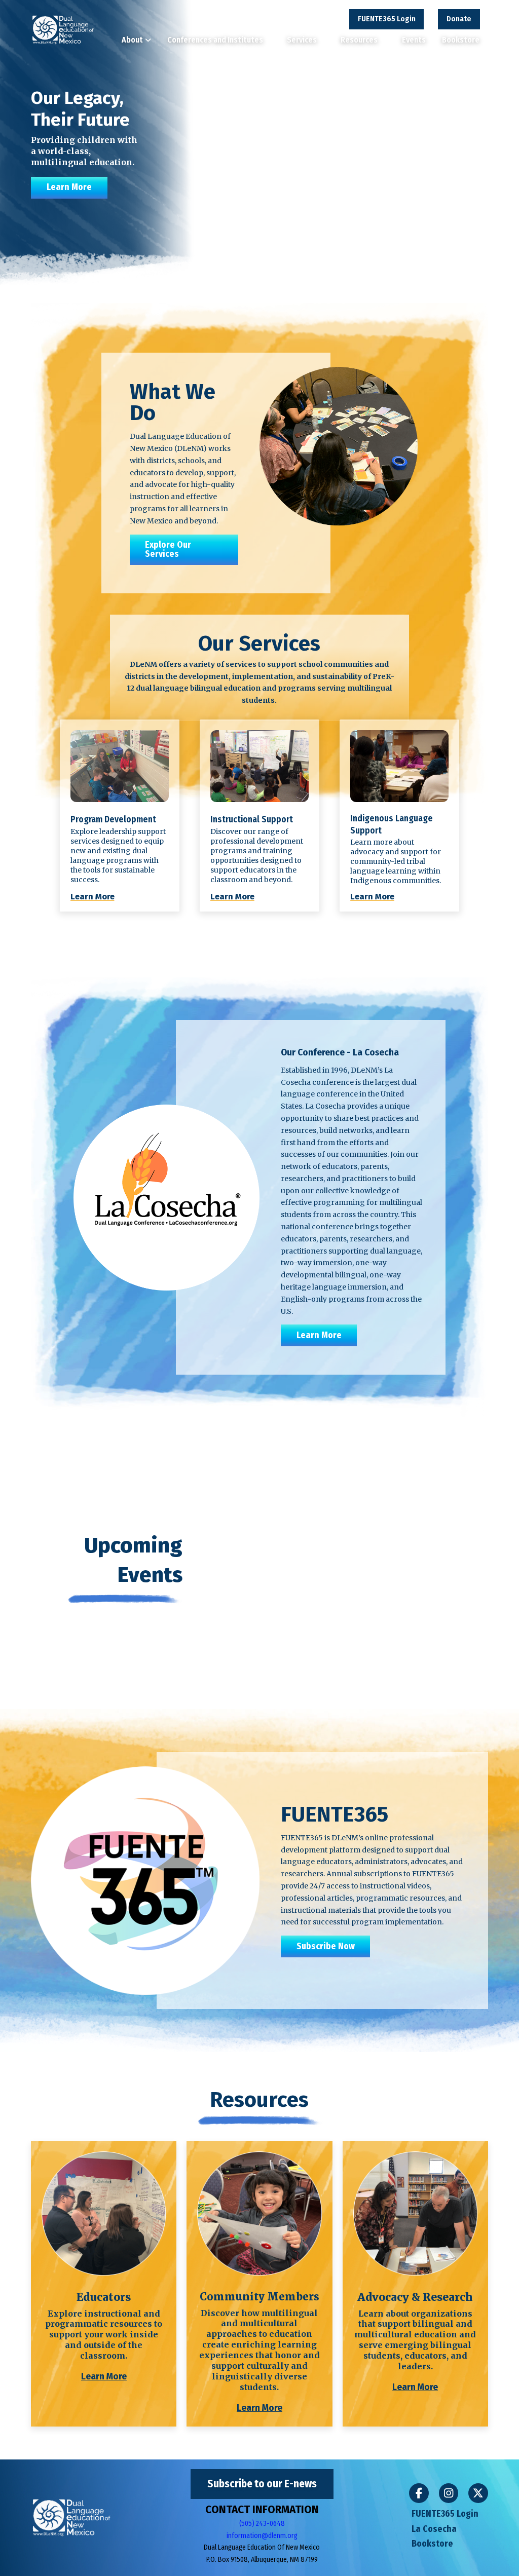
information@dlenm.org (262, 2536)
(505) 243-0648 (262, 2524)
